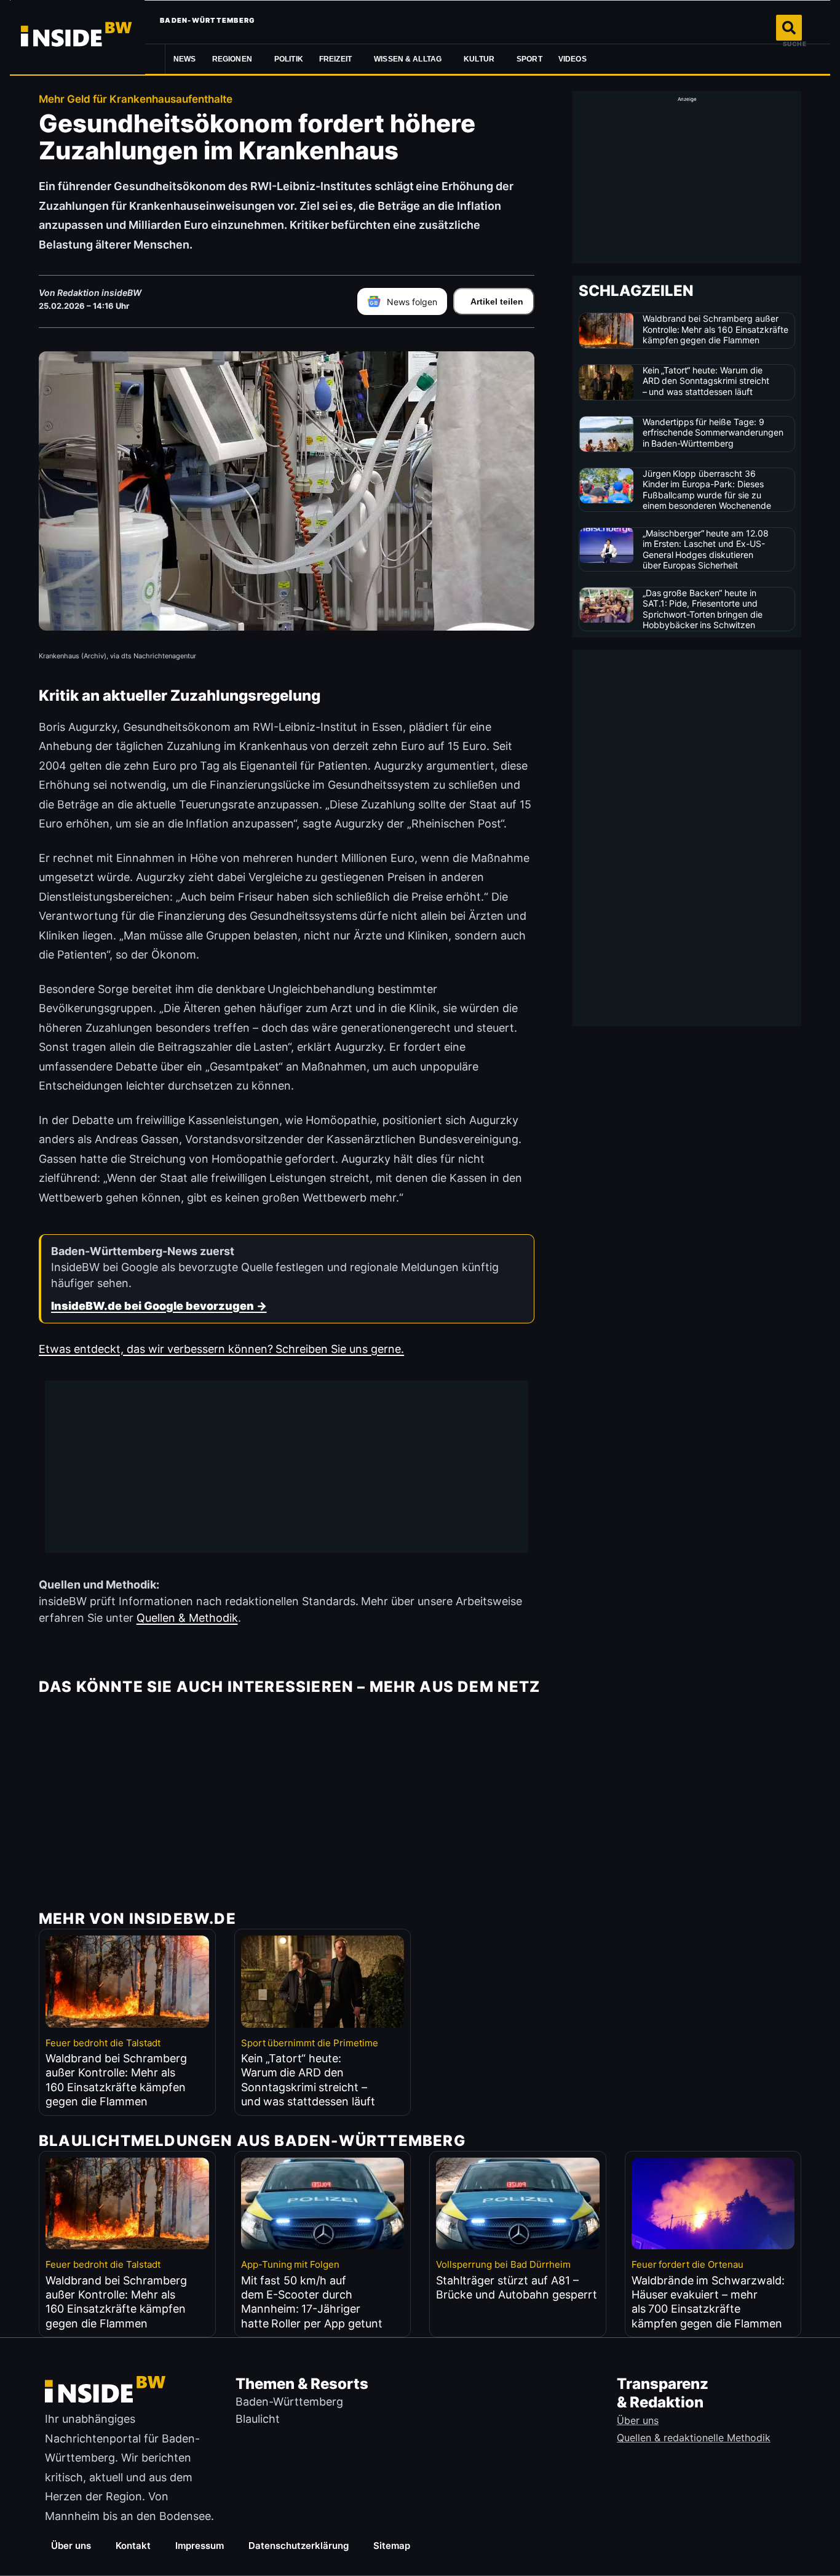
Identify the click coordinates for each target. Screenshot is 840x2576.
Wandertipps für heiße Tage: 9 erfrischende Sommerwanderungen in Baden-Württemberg (713, 433)
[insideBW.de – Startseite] (77, 37)
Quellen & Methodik (187, 1618)
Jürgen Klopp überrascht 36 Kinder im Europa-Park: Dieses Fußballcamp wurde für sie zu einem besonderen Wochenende (707, 490)
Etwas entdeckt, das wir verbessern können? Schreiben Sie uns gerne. (221, 1349)
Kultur (479, 59)
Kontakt (133, 2546)
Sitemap (392, 2546)
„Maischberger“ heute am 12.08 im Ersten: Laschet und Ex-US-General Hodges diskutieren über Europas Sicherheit (706, 549)
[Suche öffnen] (789, 28)
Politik (289, 59)
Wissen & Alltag (408, 59)
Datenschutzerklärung (299, 2546)
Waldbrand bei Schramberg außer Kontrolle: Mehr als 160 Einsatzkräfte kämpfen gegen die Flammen (716, 329)
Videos (573, 59)
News (185, 59)
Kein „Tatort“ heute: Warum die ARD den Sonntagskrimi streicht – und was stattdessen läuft (706, 381)
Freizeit (335, 59)
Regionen (232, 59)
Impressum (200, 2546)
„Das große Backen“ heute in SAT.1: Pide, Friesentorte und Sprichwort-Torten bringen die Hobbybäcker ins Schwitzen (703, 609)
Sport (529, 59)
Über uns (71, 2546)
